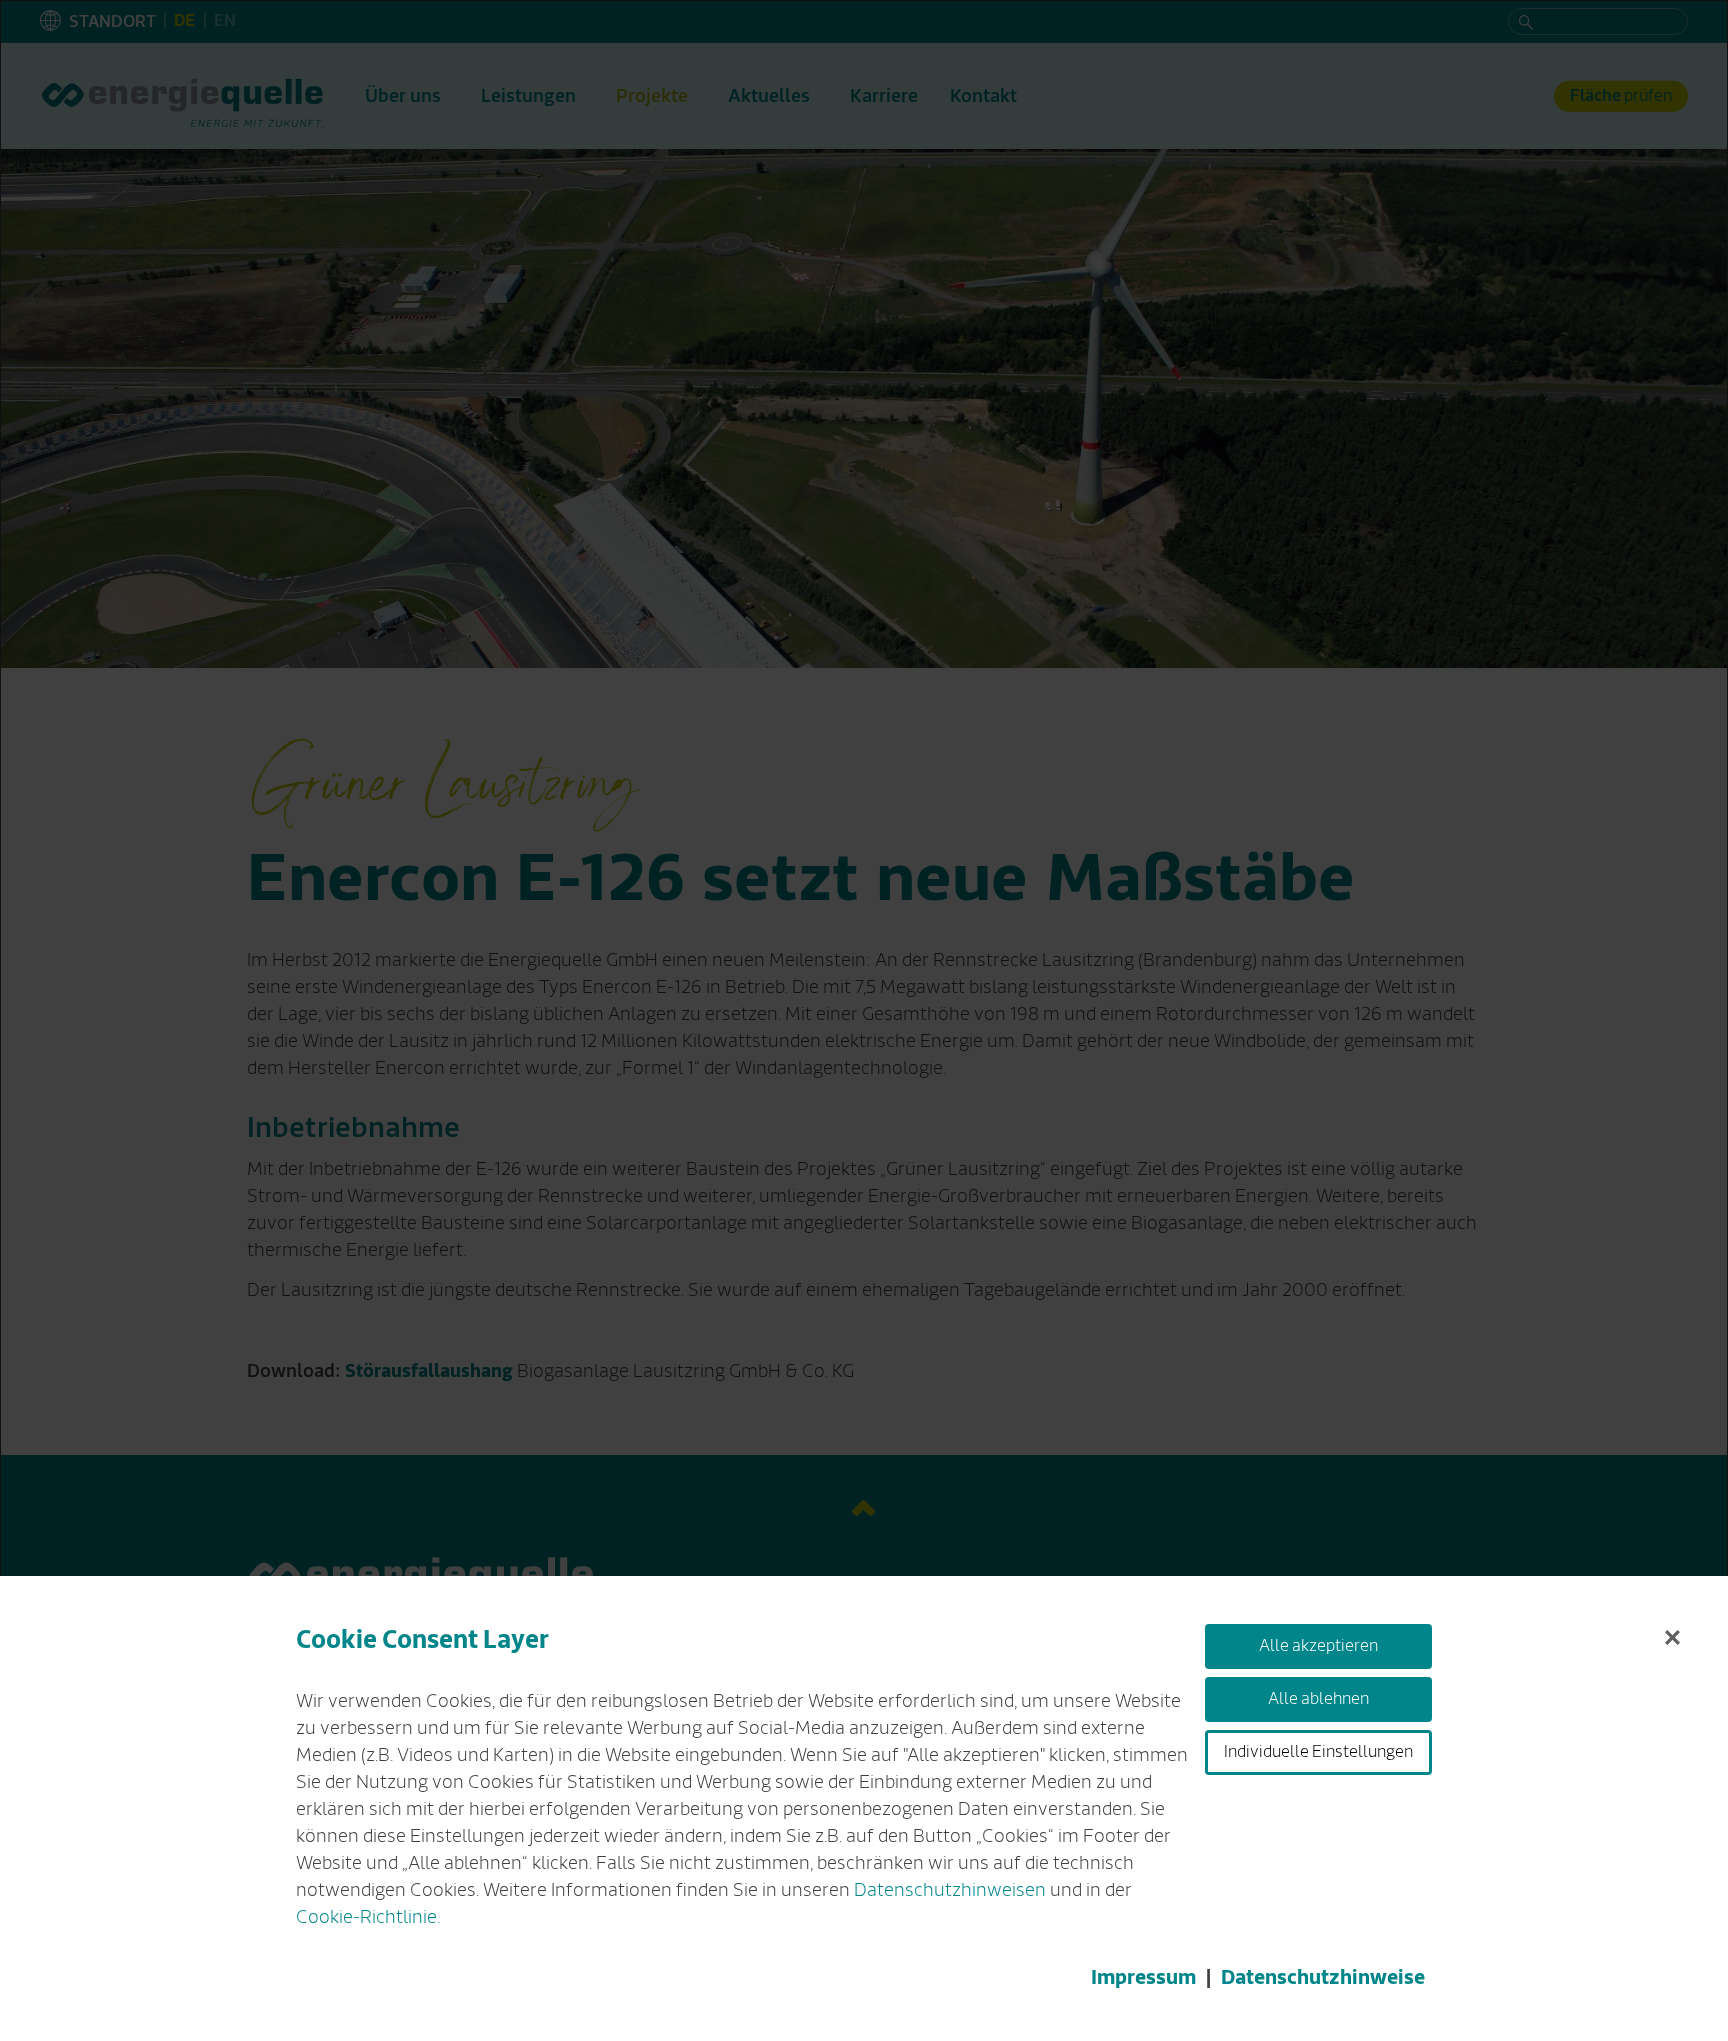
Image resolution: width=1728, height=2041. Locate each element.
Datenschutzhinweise (1323, 1977)
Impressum (1143, 1977)
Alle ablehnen (1318, 1699)
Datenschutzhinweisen (950, 1890)
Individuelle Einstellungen (1318, 1752)
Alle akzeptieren (1318, 1646)
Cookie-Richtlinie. (368, 1917)
